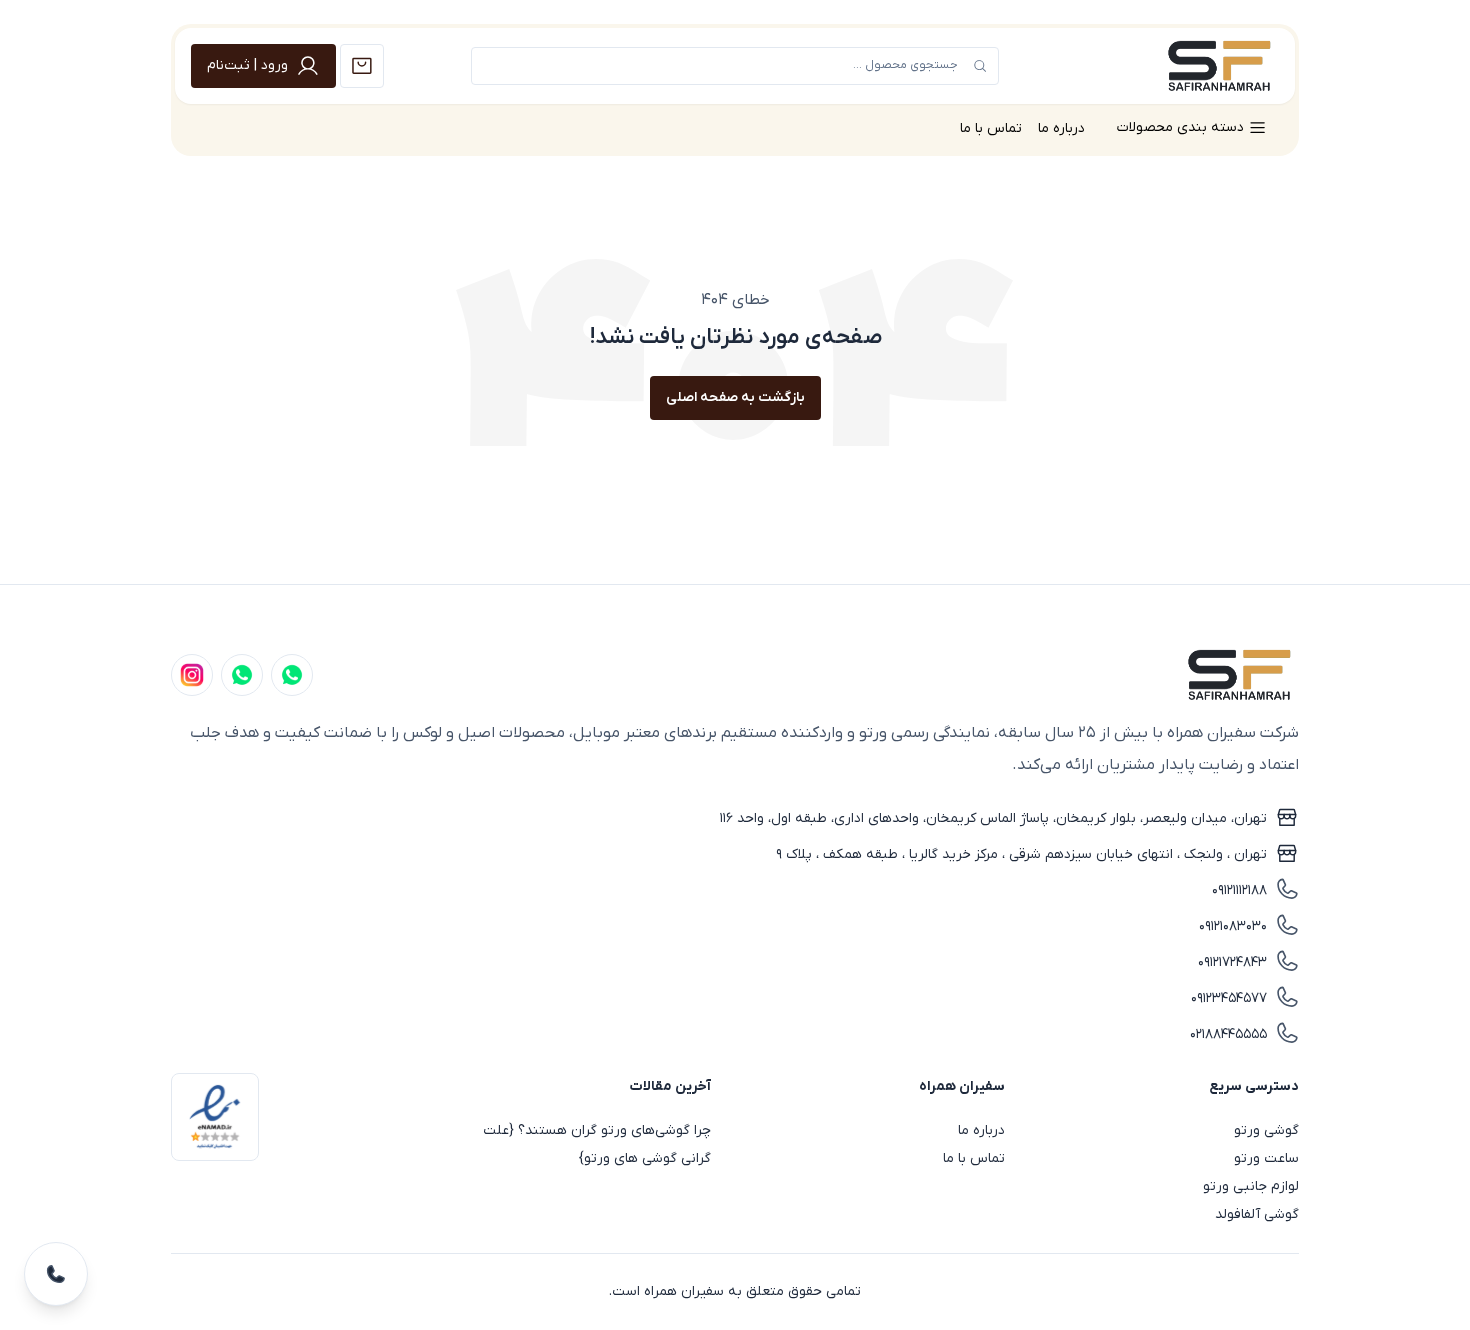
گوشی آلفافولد (1257, 1214)
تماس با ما (991, 128)
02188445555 (1228, 1034)
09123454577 (1229, 998)
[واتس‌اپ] (242, 675)
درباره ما (1061, 128)
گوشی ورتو (1266, 1130)
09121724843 (1232, 962)
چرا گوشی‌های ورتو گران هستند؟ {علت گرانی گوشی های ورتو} (597, 1144)
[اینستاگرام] (192, 675)
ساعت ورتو (1266, 1158)
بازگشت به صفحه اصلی (735, 397)
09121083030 (1233, 926)
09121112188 (1239, 890)
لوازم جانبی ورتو (1251, 1186)
